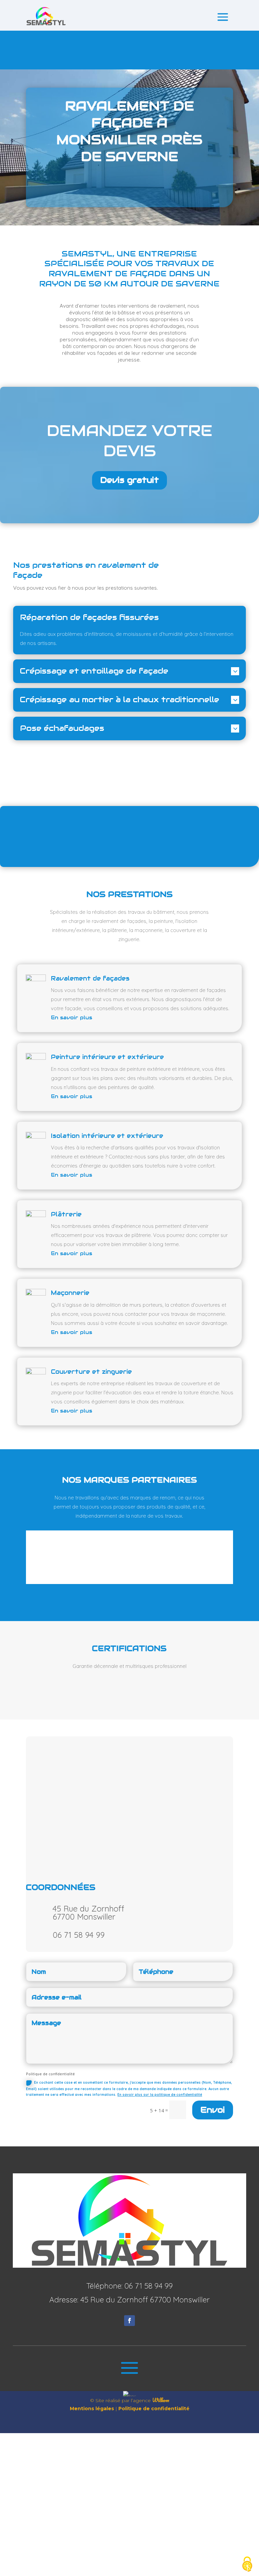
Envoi (213, 2110)
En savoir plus (71, 1017)
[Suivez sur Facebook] (129, 2321)
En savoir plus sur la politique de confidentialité (160, 2095)
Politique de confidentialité (154, 2409)
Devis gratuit (129, 480)
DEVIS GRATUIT (129, 188)
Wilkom (161, 2400)
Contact (129, 50)
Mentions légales (92, 2409)
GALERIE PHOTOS (130, 842)
